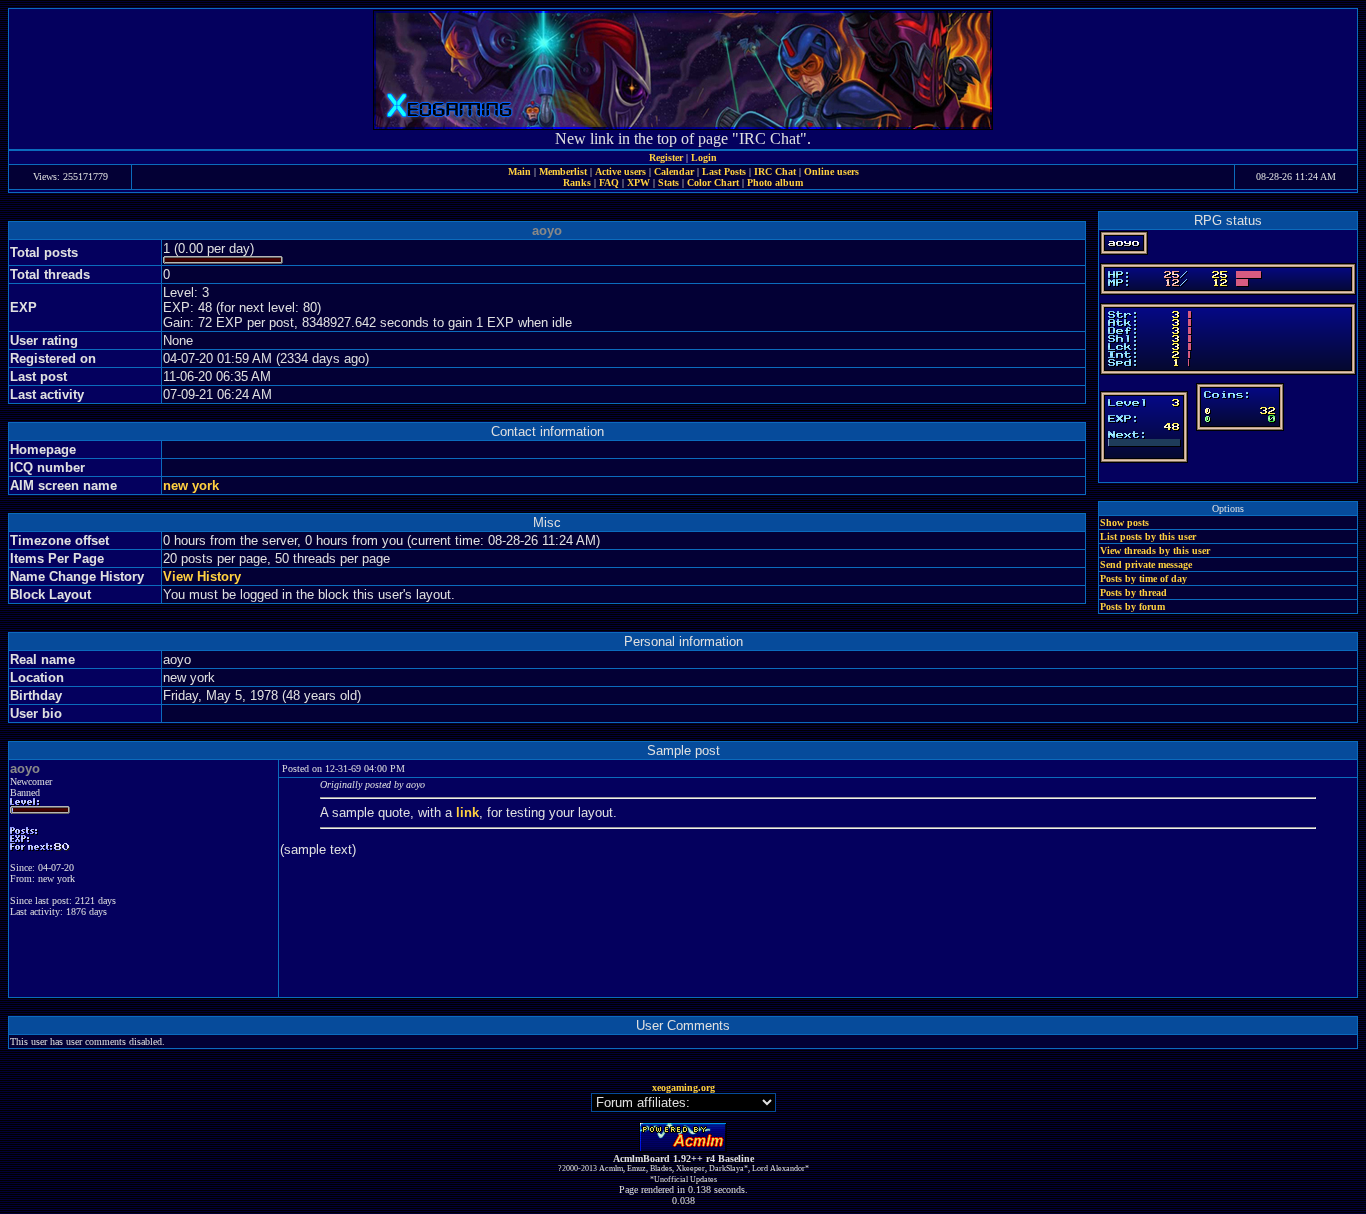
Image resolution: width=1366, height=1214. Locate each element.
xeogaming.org (683, 1087)
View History (202, 576)
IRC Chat (775, 171)
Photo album (775, 182)
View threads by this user (1155, 550)
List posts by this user (1148, 536)
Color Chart (713, 182)
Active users (620, 171)
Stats (668, 182)
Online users (831, 171)
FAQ (609, 182)
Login (704, 157)
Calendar (674, 171)
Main (519, 171)
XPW (638, 182)
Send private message (1146, 564)
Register (666, 157)
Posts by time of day (1143, 578)
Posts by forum (1132, 606)
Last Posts (724, 171)
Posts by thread (1133, 592)
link (467, 812)
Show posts (1124, 522)
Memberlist (563, 171)
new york (191, 485)
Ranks (577, 182)
